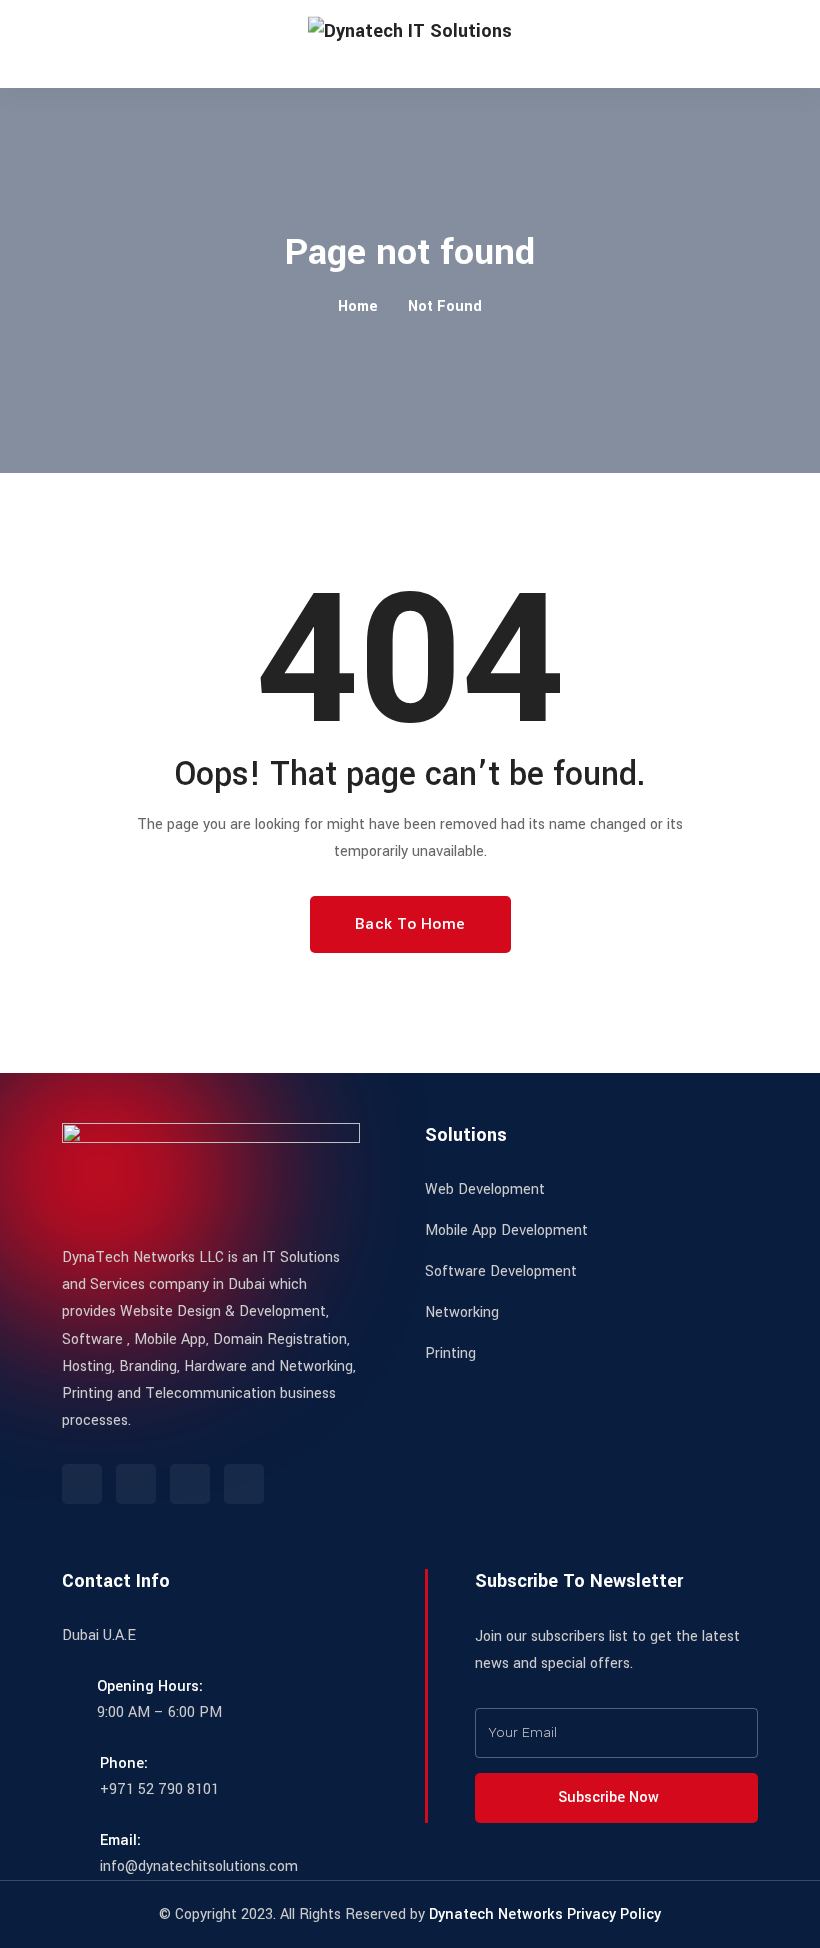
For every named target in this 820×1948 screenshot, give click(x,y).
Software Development (501, 1271)
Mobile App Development (506, 1230)
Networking (462, 1312)
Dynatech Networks (496, 1914)
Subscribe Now (610, 1797)
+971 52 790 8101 (159, 1789)
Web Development (485, 1189)
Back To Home (410, 924)
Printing (450, 1353)
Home (358, 306)
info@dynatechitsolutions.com (199, 1866)
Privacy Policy (614, 1914)
